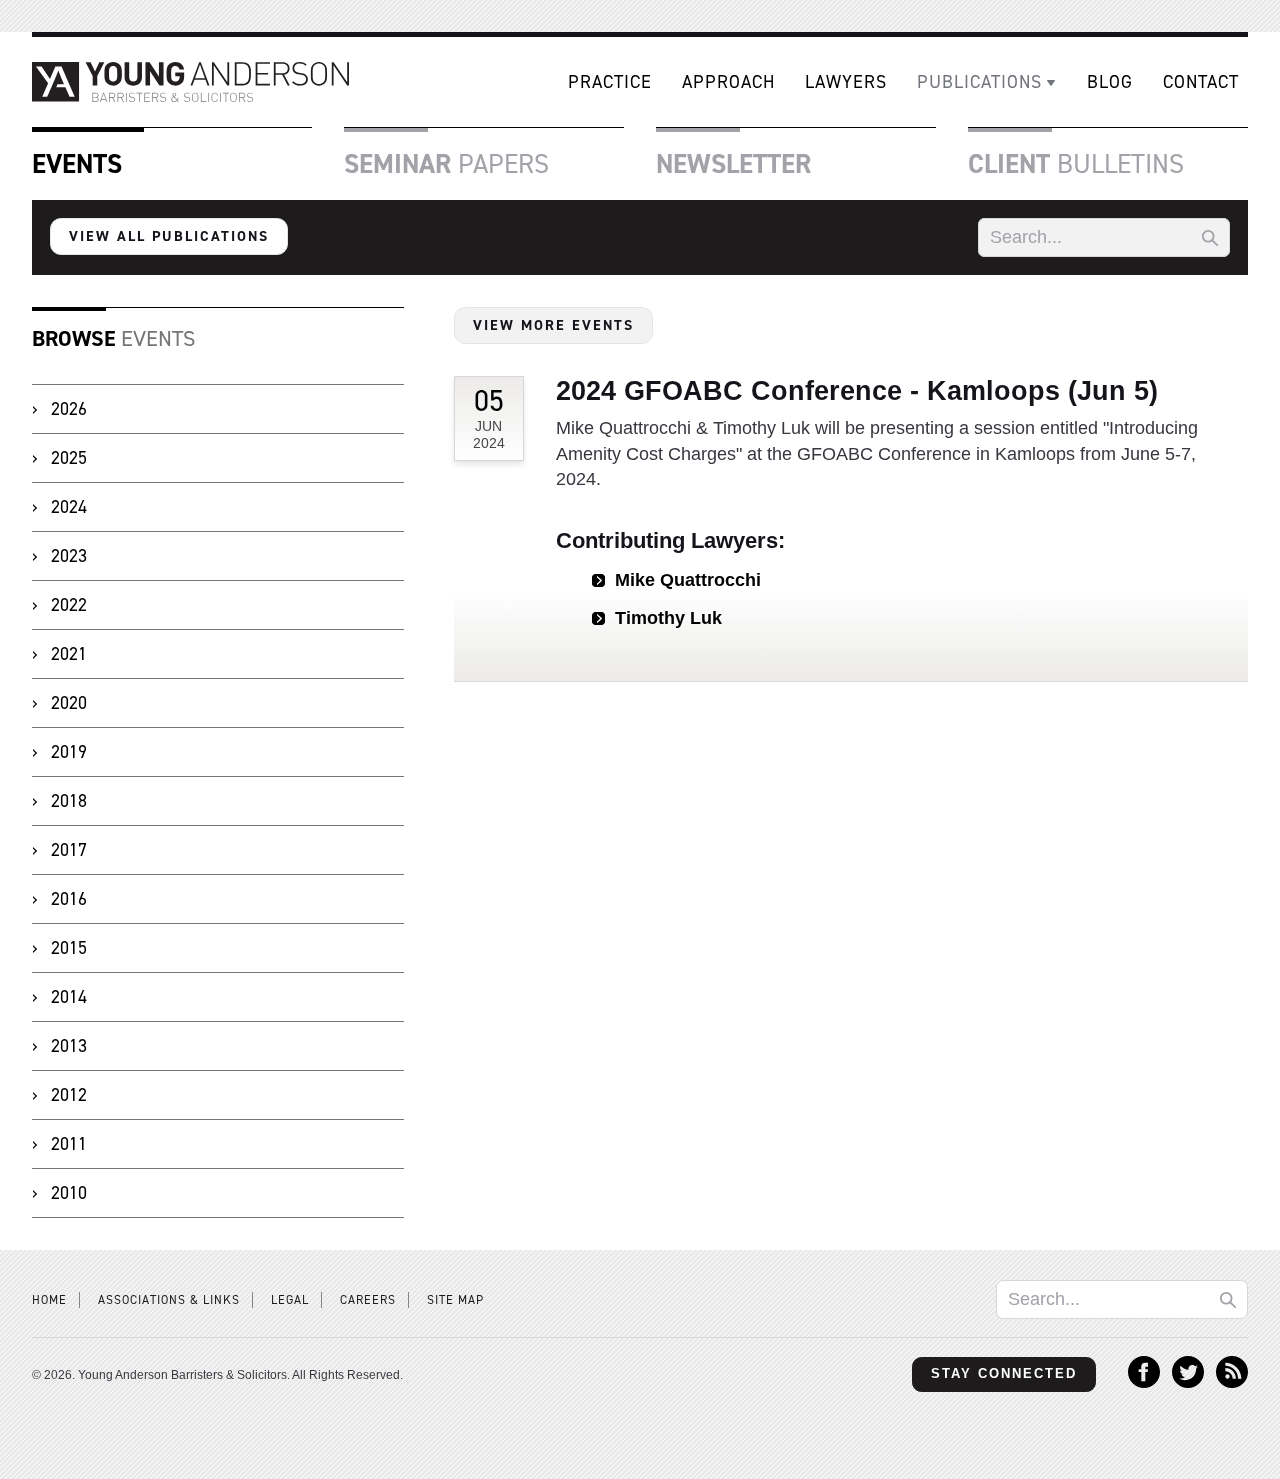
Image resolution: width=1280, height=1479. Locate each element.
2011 (69, 1144)
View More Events (553, 325)
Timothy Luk (668, 618)
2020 (69, 703)
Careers (368, 1300)
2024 (69, 507)
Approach (728, 82)
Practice (610, 82)
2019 (69, 752)
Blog (1110, 82)
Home (49, 1300)
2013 (69, 1046)
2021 (69, 654)
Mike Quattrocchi (688, 580)
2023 (69, 556)
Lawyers (846, 82)
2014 (69, 997)
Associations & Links (169, 1300)
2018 (69, 801)
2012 (69, 1095)
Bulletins (1076, 164)
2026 (69, 409)
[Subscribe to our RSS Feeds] (1232, 1382)
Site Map (455, 1300)
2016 (69, 899)
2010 (69, 1193)
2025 (69, 458)
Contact (1201, 82)
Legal (290, 1300)
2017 (69, 850)
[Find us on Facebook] (1144, 1382)
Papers (446, 164)
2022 (69, 605)
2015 (69, 948)
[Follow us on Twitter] (1188, 1382)
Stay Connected (1004, 1374)
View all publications (169, 236)
